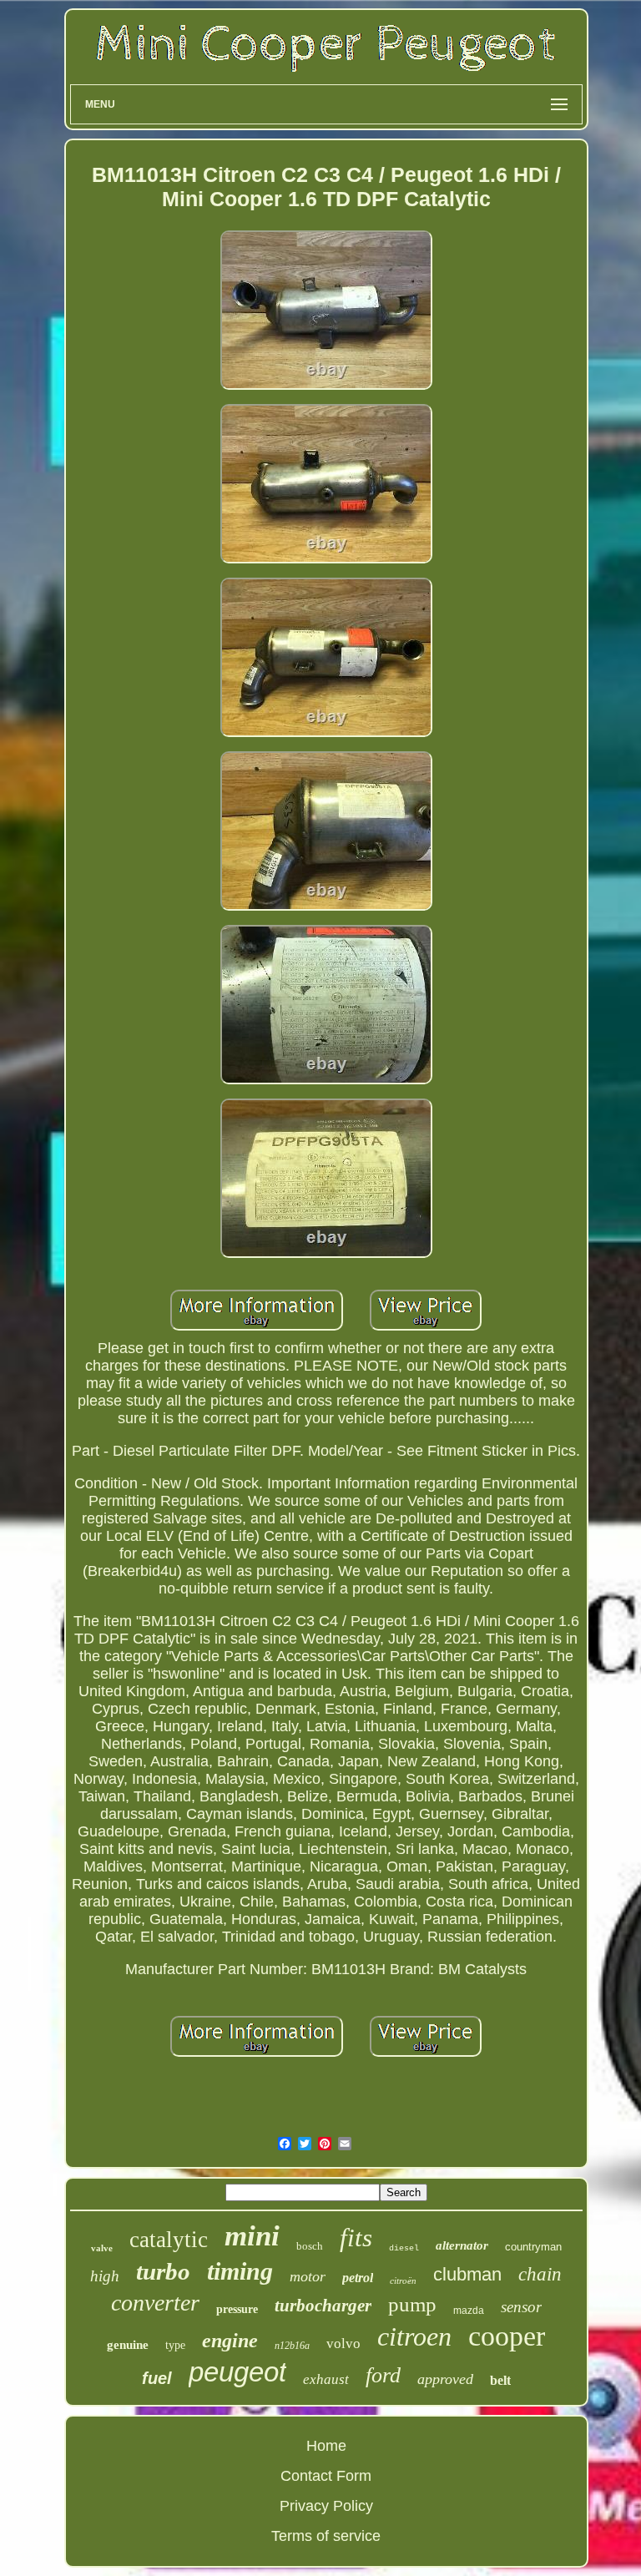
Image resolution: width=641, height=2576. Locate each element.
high (105, 2276)
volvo (343, 2344)
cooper (507, 2336)
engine (230, 2341)
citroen (414, 2336)
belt (500, 2380)
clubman (467, 2274)
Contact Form (326, 2476)
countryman (533, 2247)
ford (383, 2375)
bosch (310, 2246)
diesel (404, 2248)
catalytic (169, 2240)
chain (540, 2274)
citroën (403, 2281)
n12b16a (292, 2346)
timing (240, 2271)
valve (102, 2248)
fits (356, 2238)
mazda (469, 2311)
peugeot (237, 2372)
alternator (462, 2245)
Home (326, 2446)
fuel (157, 2378)
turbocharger (323, 2306)
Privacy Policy (326, 2506)
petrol (358, 2278)
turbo (163, 2271)
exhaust (326, 2379)
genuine (128, 2345)
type (175, 2345)
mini (252, 2236)
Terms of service (326, 2536)
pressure (237, 2309)
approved (445, 2379)
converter (155, 2303)
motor (308, 2276)
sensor (521, 2307)
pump (412, 2304)
